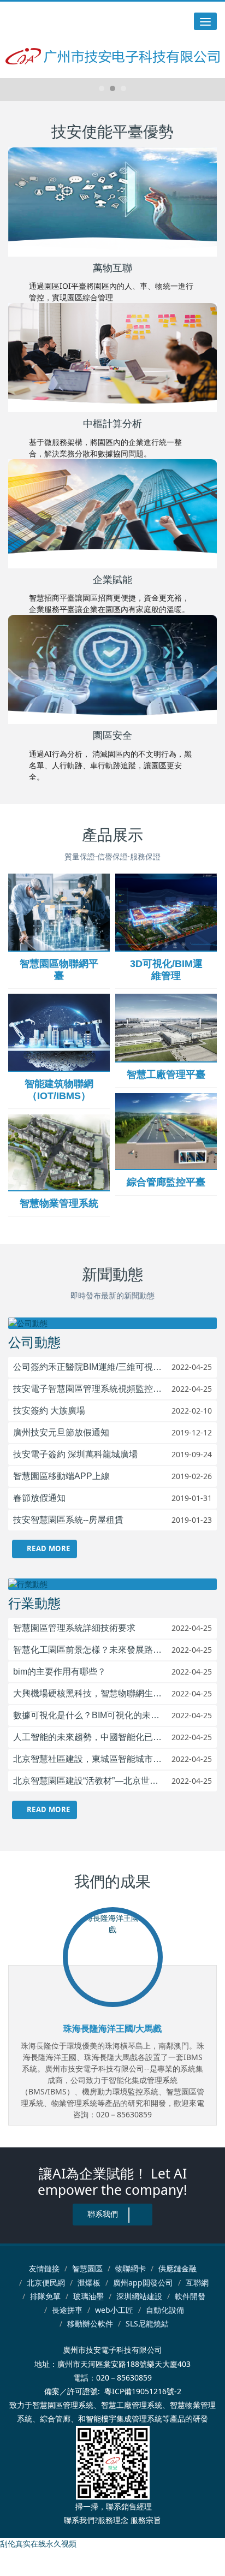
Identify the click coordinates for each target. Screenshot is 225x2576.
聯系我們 (103, 2214)
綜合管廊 (55, 2418)
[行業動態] (112, 1584)
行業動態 (34, 1603)
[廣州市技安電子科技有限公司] (113, 56)
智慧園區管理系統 (63, 2405)
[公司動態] (112, 1323)
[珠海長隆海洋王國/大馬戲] (113, 1957)
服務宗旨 (146, 2520)
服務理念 (113, 2520)
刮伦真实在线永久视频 (38, 2544)
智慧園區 (87, 2268)
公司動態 (34, 1342)
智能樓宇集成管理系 (120, 2418)
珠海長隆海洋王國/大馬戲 (112, 2029)
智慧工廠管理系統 (132, 2405)
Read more (47, 1548)
